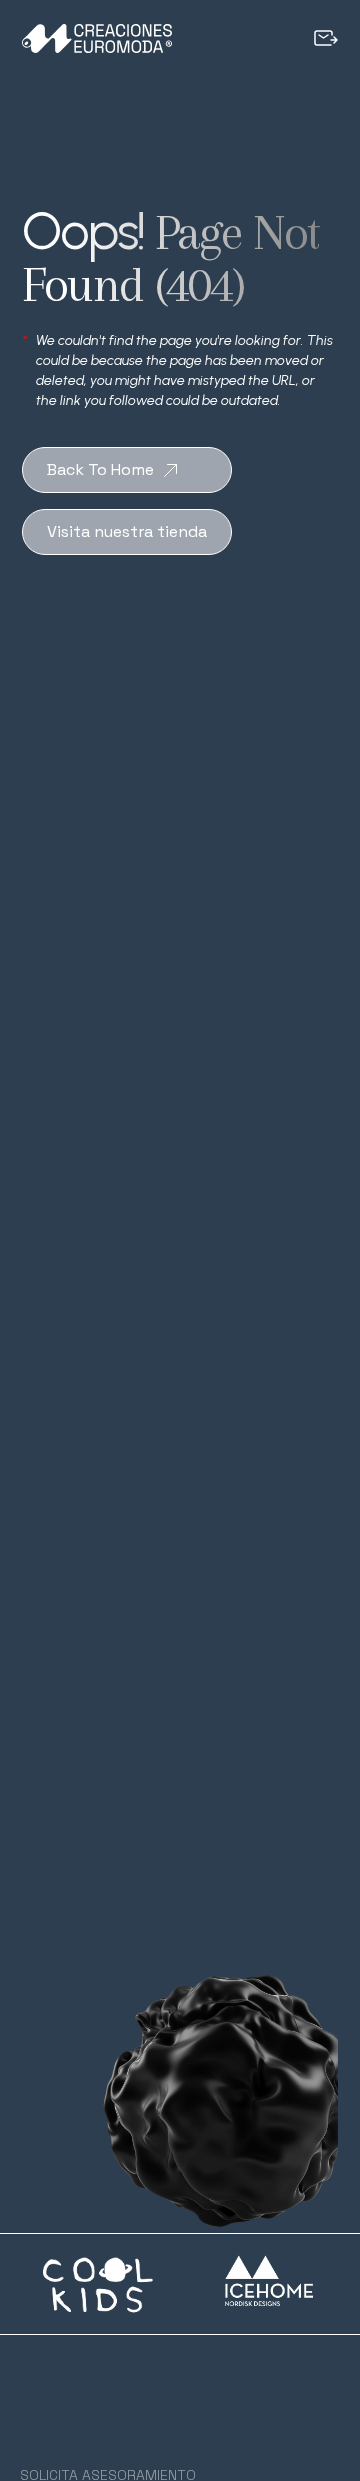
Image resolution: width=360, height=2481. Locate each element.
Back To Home (100, 469)
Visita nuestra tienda (127, 531)
